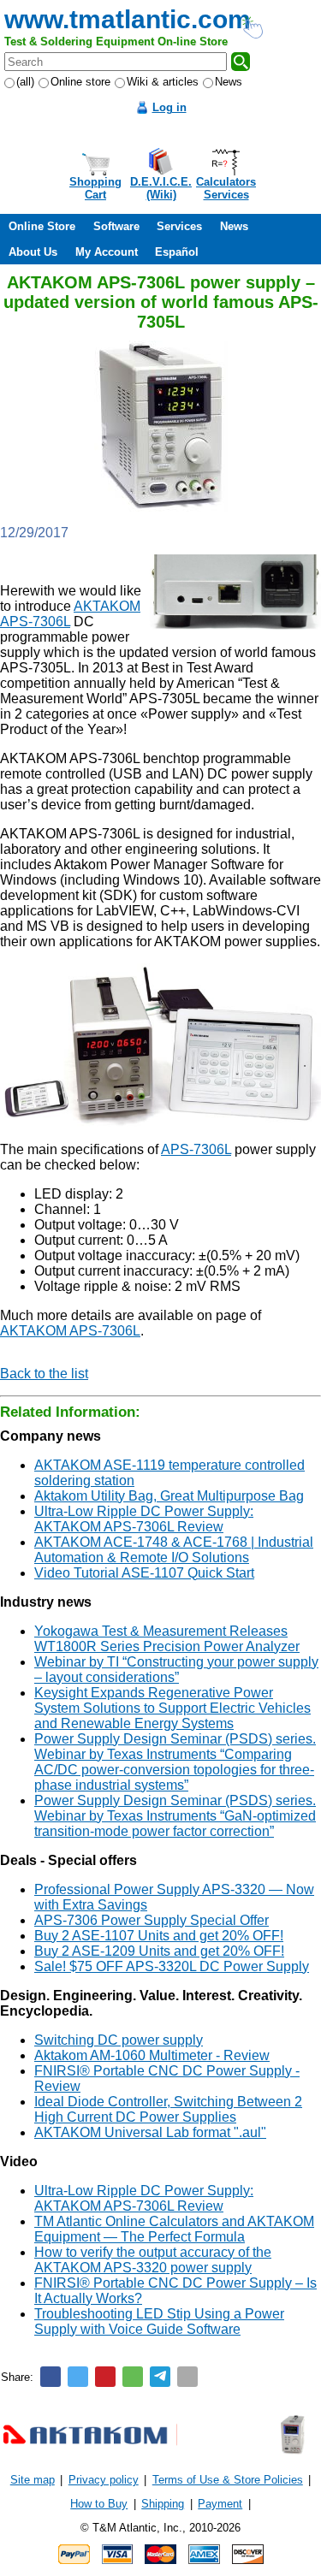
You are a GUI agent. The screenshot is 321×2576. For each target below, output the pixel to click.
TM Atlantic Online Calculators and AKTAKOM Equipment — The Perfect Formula (174, 2229)
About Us (33, 252)
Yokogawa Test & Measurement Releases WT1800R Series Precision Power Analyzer (167, 1639)
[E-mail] (187, 2377)
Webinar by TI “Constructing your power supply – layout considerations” (176, 1670)
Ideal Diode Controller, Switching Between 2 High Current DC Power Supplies (168, 2109)
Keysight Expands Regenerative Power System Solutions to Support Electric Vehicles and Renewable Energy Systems (172, 1708)
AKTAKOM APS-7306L (70, 1331)
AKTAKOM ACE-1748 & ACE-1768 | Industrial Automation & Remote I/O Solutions (174, 1550)
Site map (33, 2480)
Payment (220, 2504)
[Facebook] (51, 2377)
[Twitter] (78, 2377)
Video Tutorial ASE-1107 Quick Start (144, 1573)
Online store (80, 82)
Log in (169, 107)
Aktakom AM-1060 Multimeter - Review (152, 2055)
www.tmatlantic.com (128, 19)
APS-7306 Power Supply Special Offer (152, 1920)
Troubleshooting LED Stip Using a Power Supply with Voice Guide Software (159, 2321)
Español (177, 252)
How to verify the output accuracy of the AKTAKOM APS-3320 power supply (153, 2260)
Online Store (42, 226)
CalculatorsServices (226, 188)
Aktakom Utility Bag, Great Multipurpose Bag (169, 1496)
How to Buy (99, 2504)
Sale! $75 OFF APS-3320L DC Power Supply (172, 1966)
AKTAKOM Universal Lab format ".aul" (150, 2132)
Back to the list (44, 1374)
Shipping (163, 2504)
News (229, 82)
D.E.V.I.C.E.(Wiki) (161, 188)
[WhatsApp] (133, 2377)
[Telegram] (160, 2377)
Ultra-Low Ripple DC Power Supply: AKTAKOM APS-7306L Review (144, 1519)
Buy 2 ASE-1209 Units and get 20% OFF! (159, 1951)
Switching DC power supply (119, 2040)
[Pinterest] (105, 2377)
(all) (25, 82)
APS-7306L (196, 1149)
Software (116, 226)
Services (179, 226)
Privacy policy (104, 2480)
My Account (107, 252)
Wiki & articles (163, 82)
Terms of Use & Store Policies (228, 2480)
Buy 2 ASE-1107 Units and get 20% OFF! (159, 1936)
